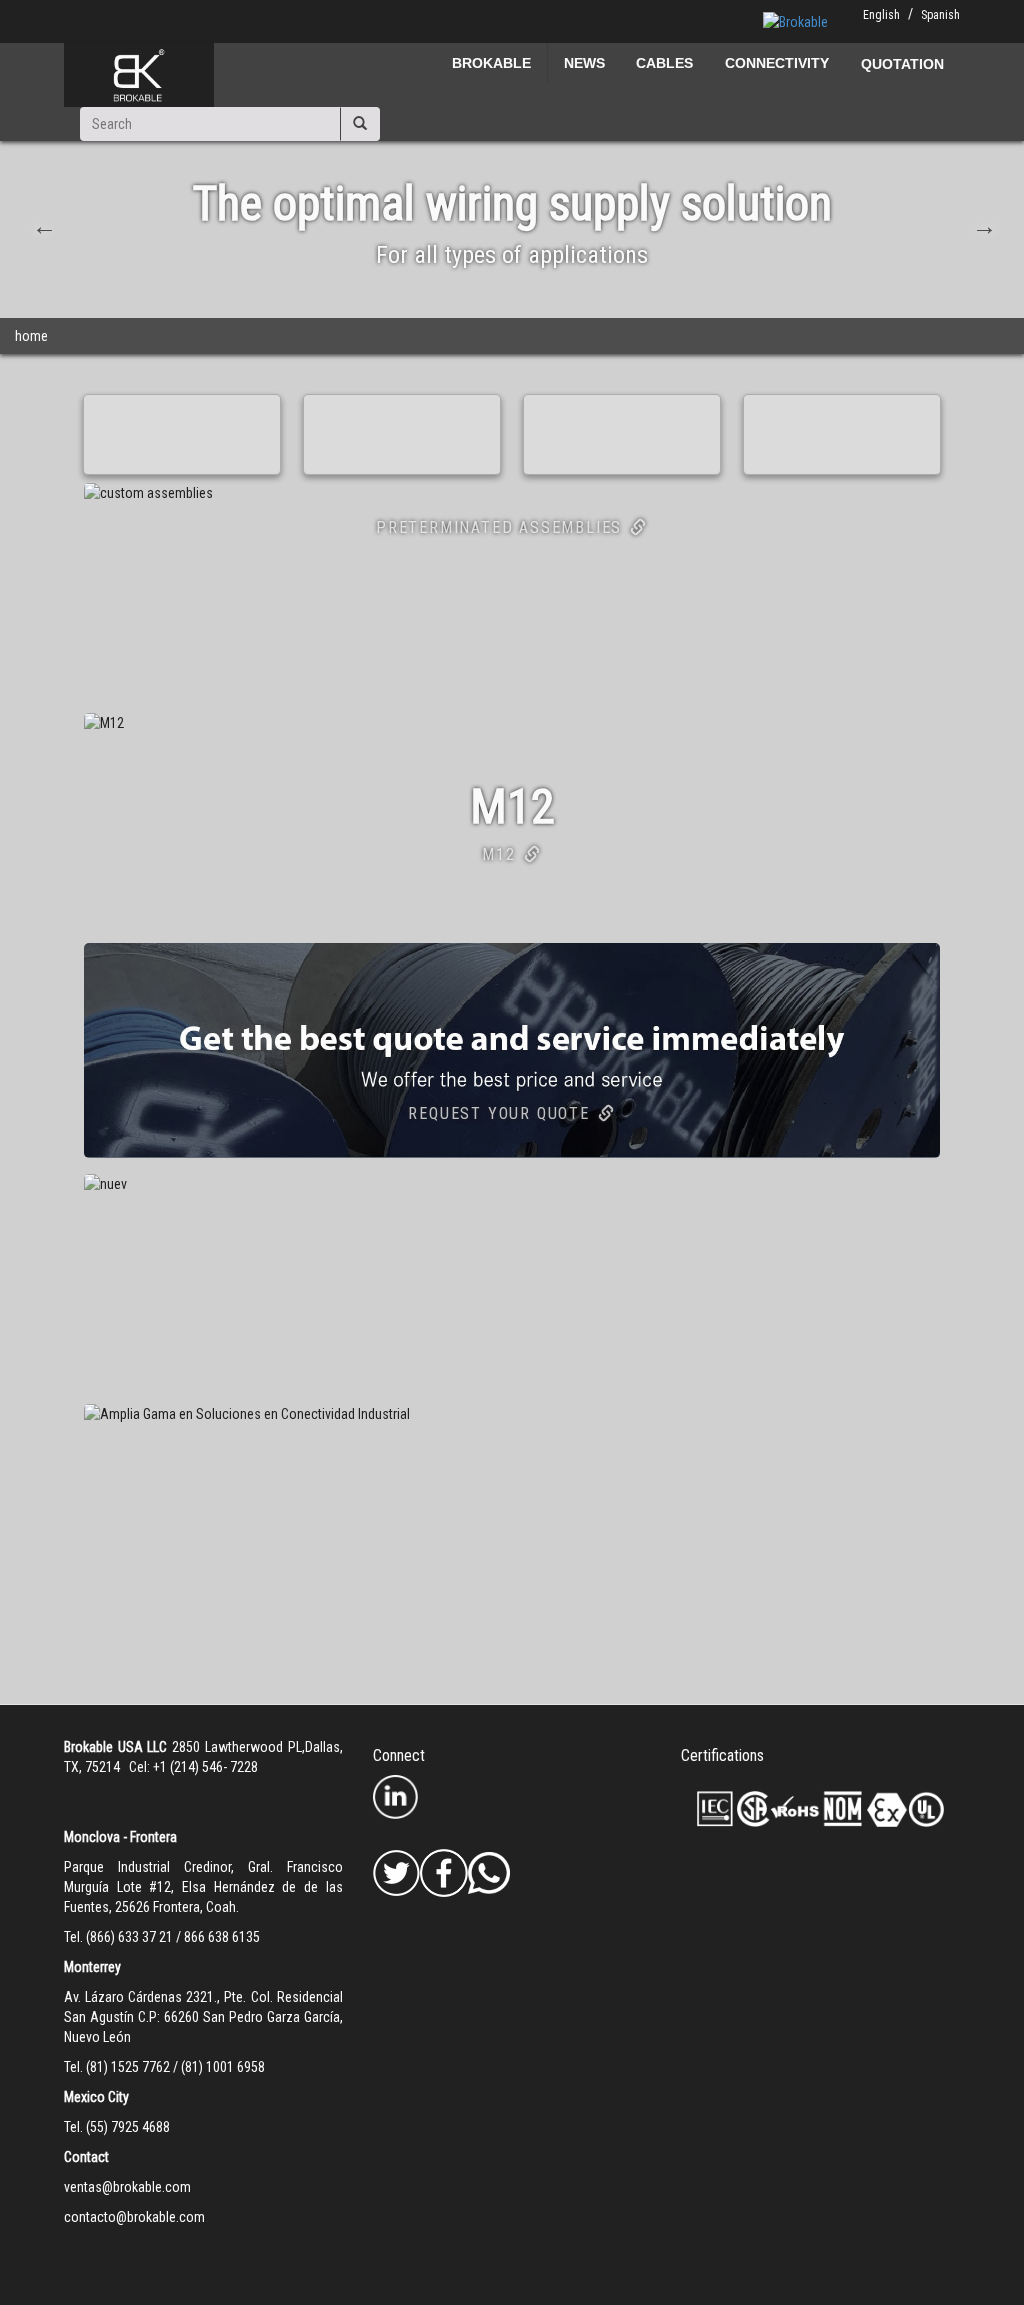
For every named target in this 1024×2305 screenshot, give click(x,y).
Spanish (940, 15)
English (881, 15)
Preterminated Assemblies (499, 527)
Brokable (491, 63)
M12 (498, 854)
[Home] (139, 75)
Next (982, 224)
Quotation (902, 64)
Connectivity (777, 63)
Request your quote (498, 1113)
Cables (664, 63)
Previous (42, 224)
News (584, 63)
